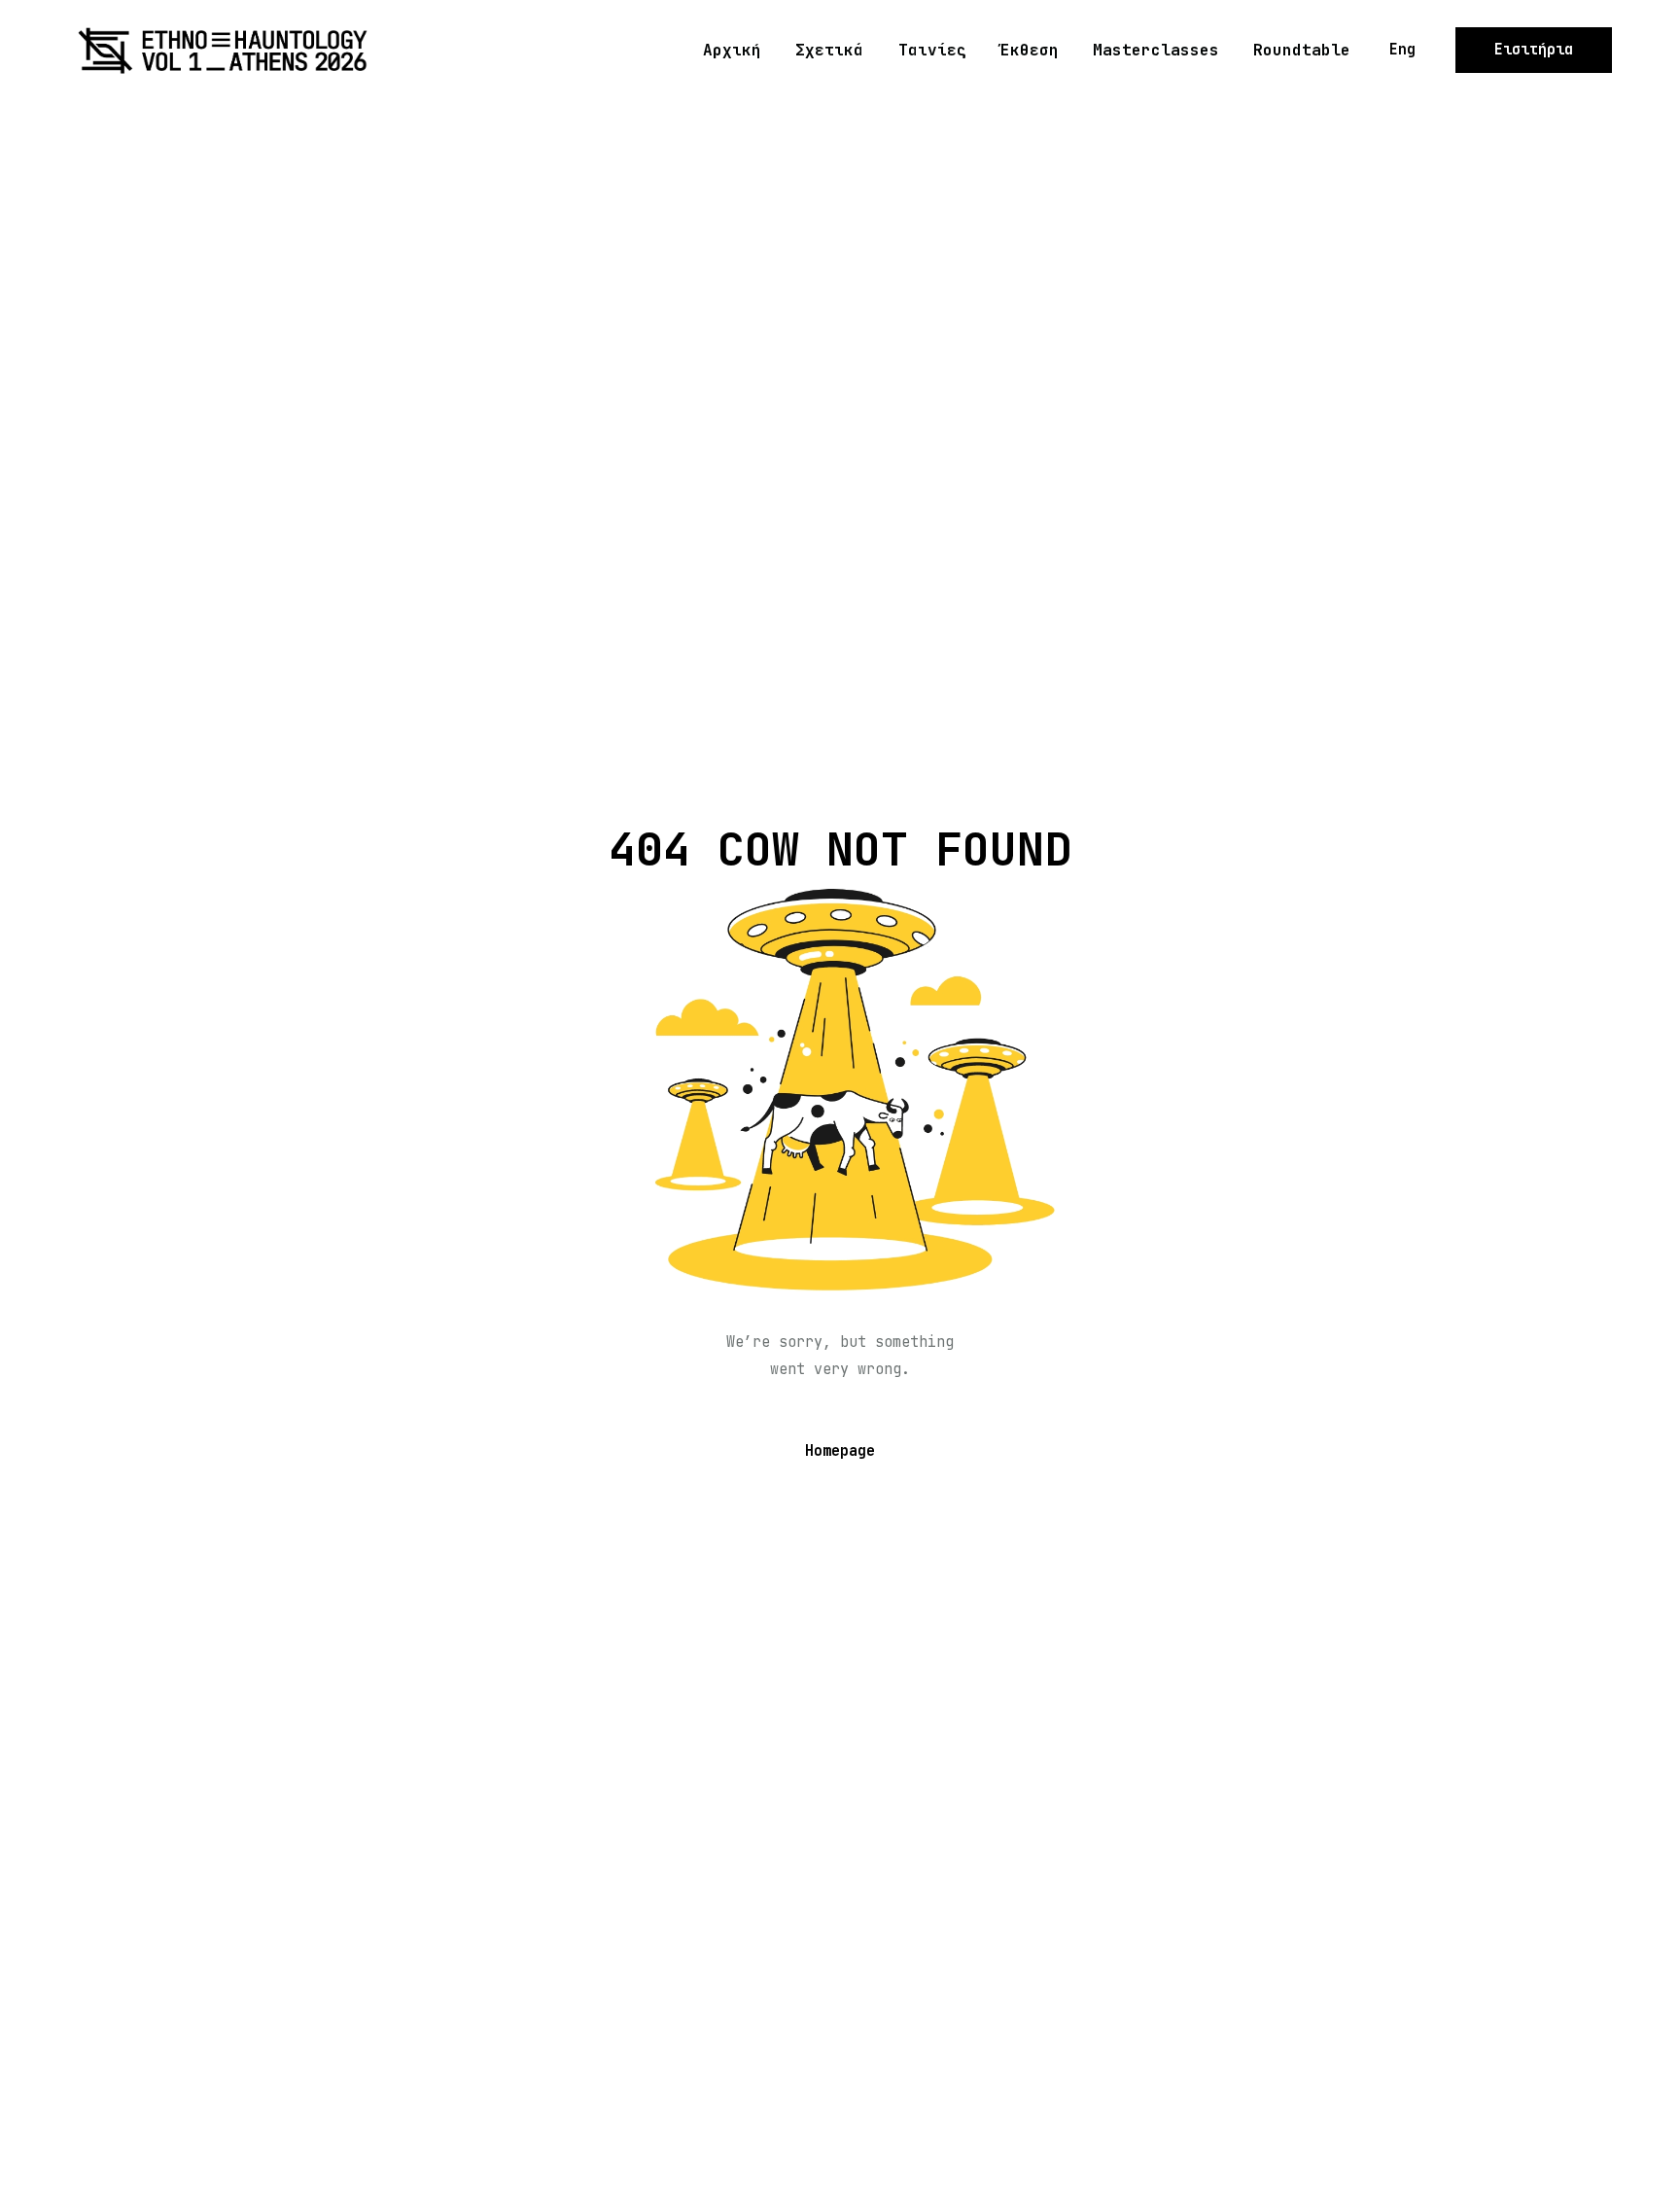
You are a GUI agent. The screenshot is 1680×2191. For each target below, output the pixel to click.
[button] (1402, 50)
